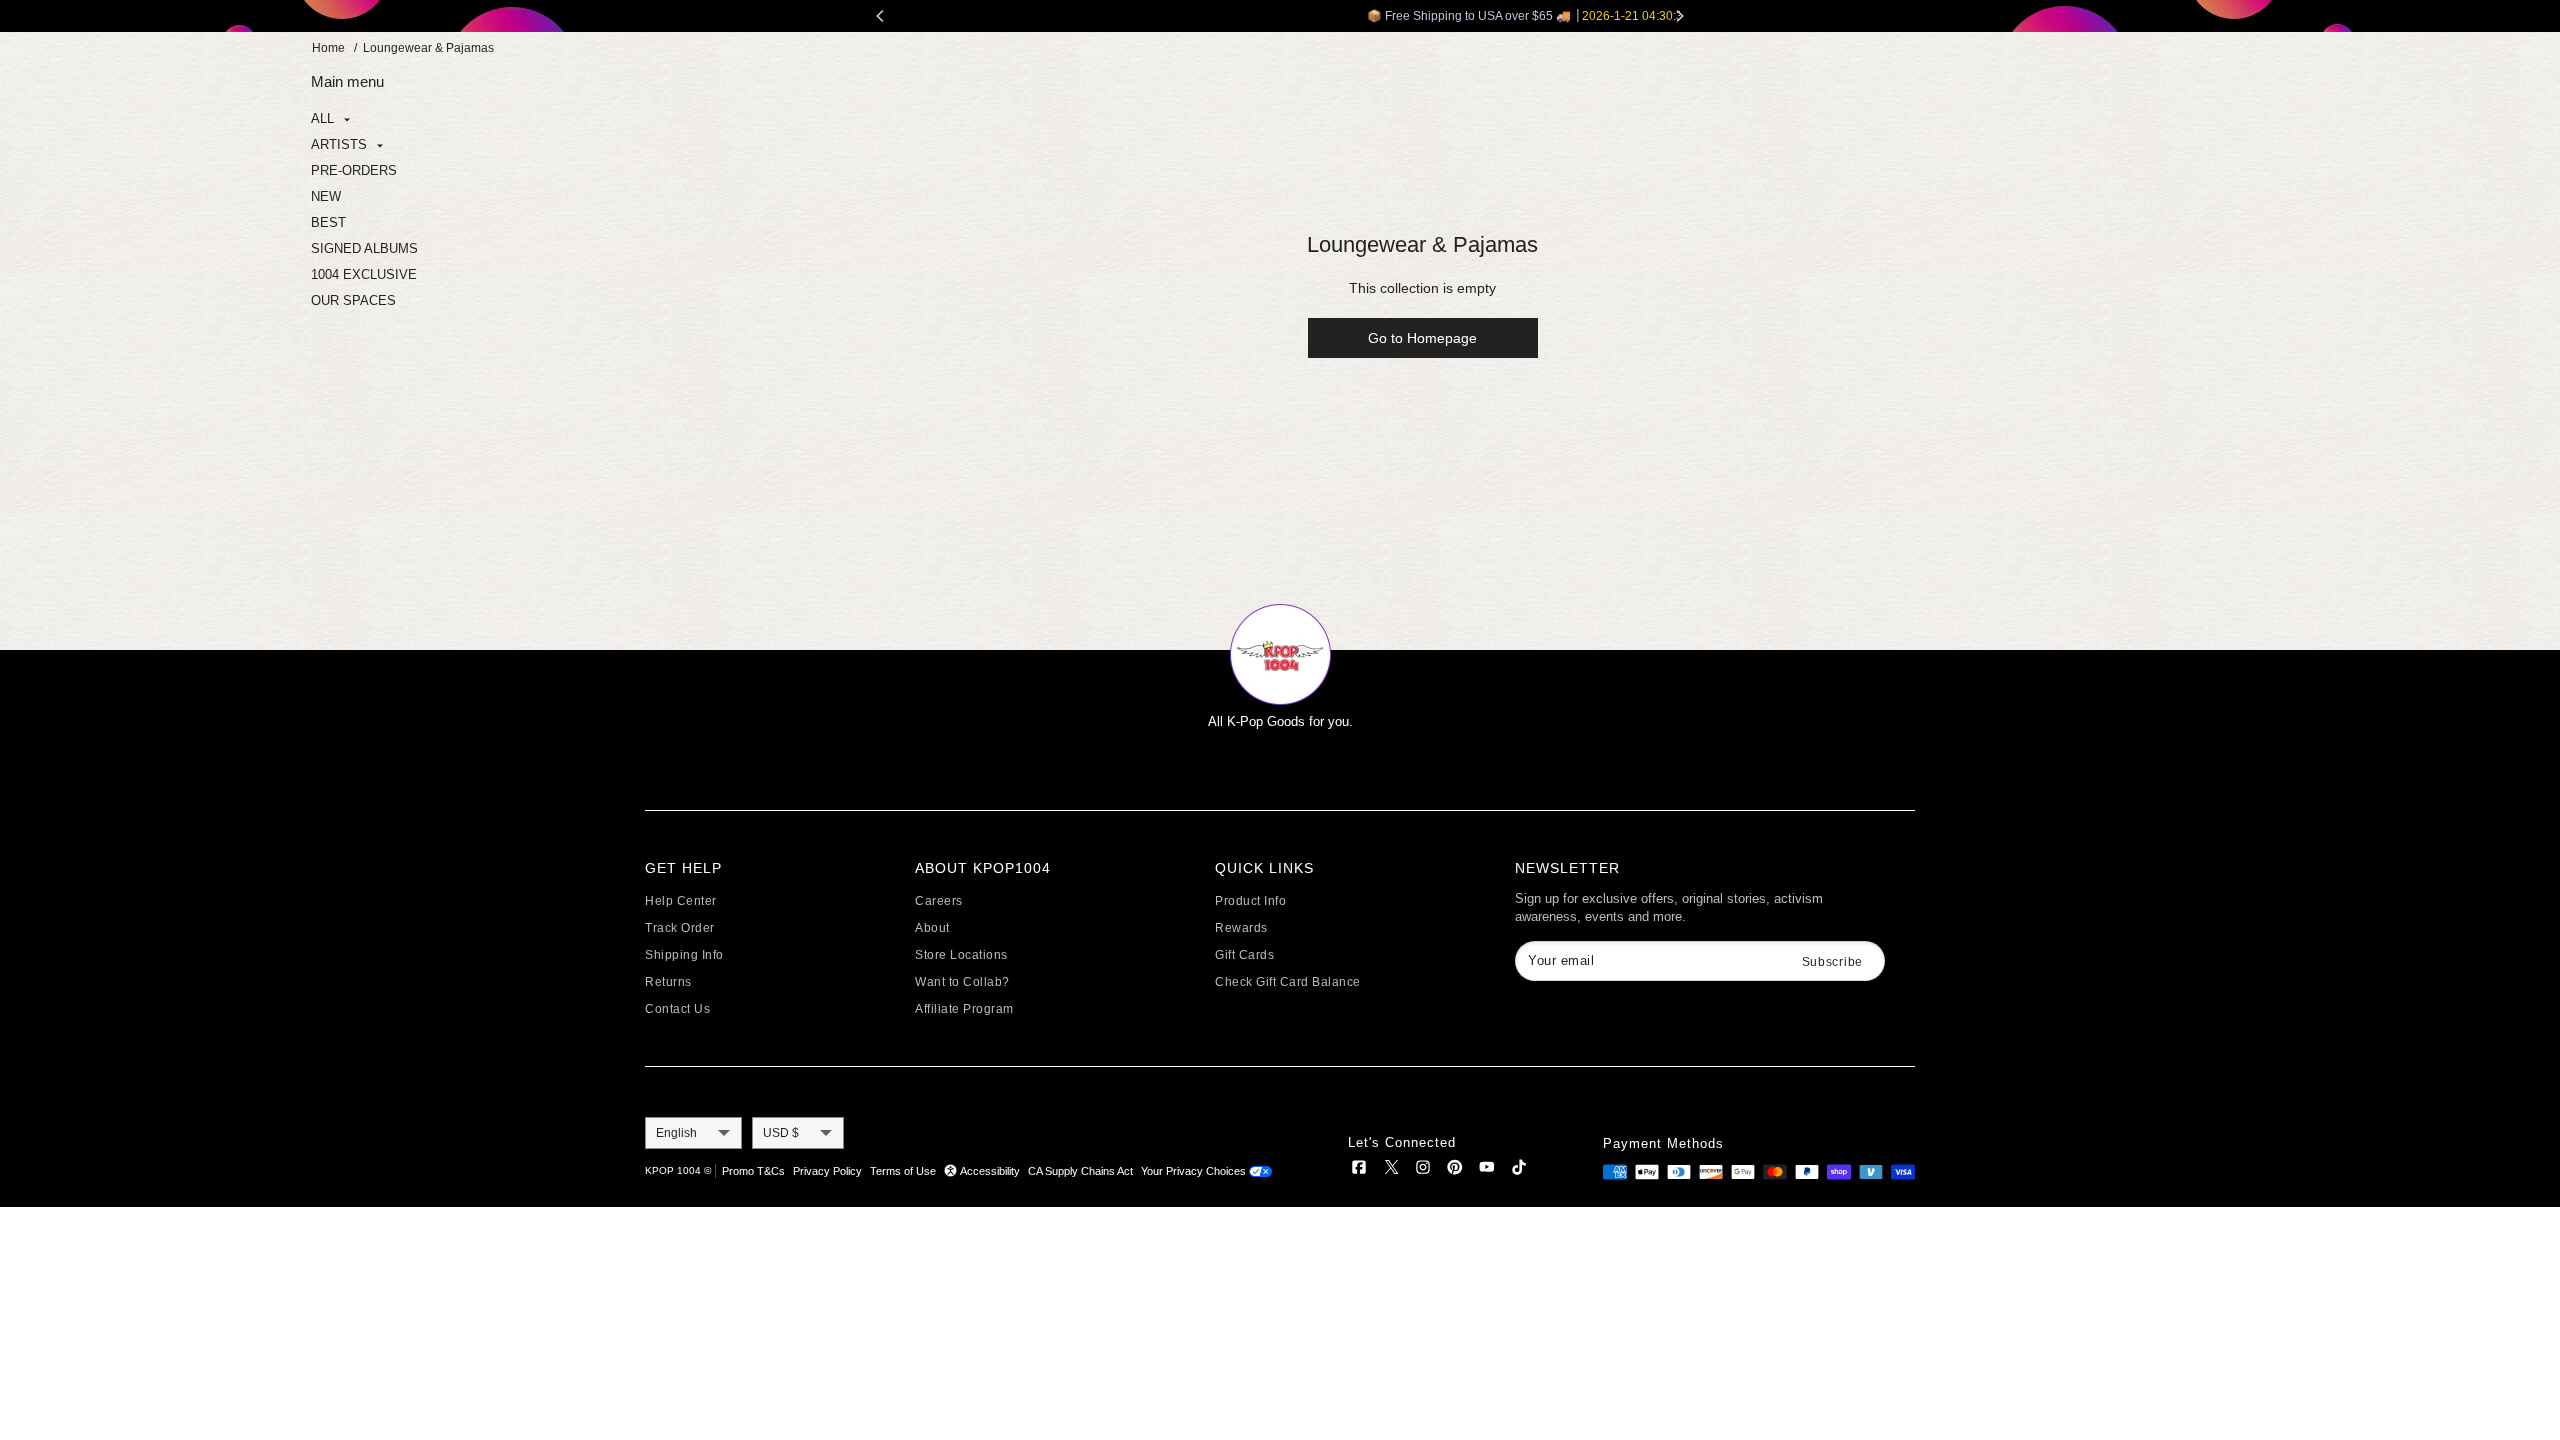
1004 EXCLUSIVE (364, 274)
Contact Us (677, 1009)
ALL (324, 118)
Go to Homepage (1422, 338)
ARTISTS (341, 144)
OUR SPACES (353, 300)
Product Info (1250, 901)
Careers (939, 901)
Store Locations (961, 955)
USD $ (781, 1133)
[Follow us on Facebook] (1359, 1170)
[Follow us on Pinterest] (1455, 1170)
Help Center (681, 901)
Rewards (1241, 928)
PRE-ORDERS (354, 170)
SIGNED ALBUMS (364, 248)
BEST (328, 222)
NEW (326, 196)
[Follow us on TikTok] (1519, 1170)
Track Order (680, 928)
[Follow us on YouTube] (1487, 1170)
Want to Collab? (962, 982)
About (932, 928)
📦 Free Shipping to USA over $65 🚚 (1280, 16)
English (676, 1133)
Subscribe (1832, 962)
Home (328, 48)
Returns (668, 982)
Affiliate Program (964, 1009)
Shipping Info (684, 955)
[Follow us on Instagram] (1423, 1170)
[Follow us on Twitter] (1391, 1170)
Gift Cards (1244, 955)
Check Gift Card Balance (1288, 982)
